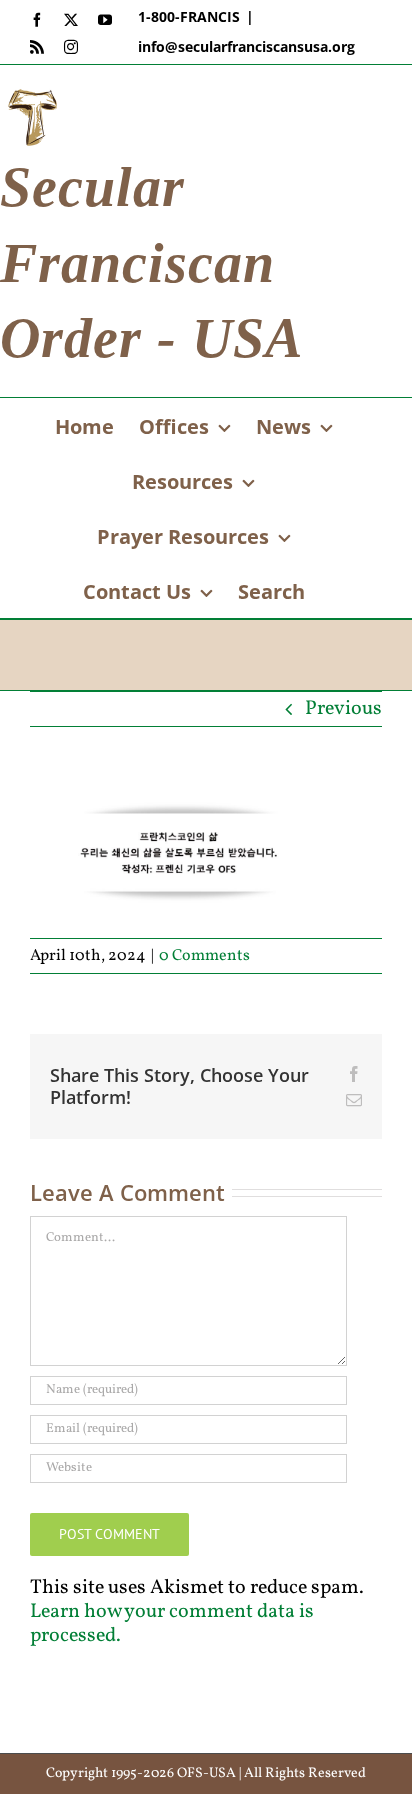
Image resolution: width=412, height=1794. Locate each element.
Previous (343, 709)
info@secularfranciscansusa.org (246, 46)
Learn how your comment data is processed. (172, 1624)
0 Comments (204, 956)
